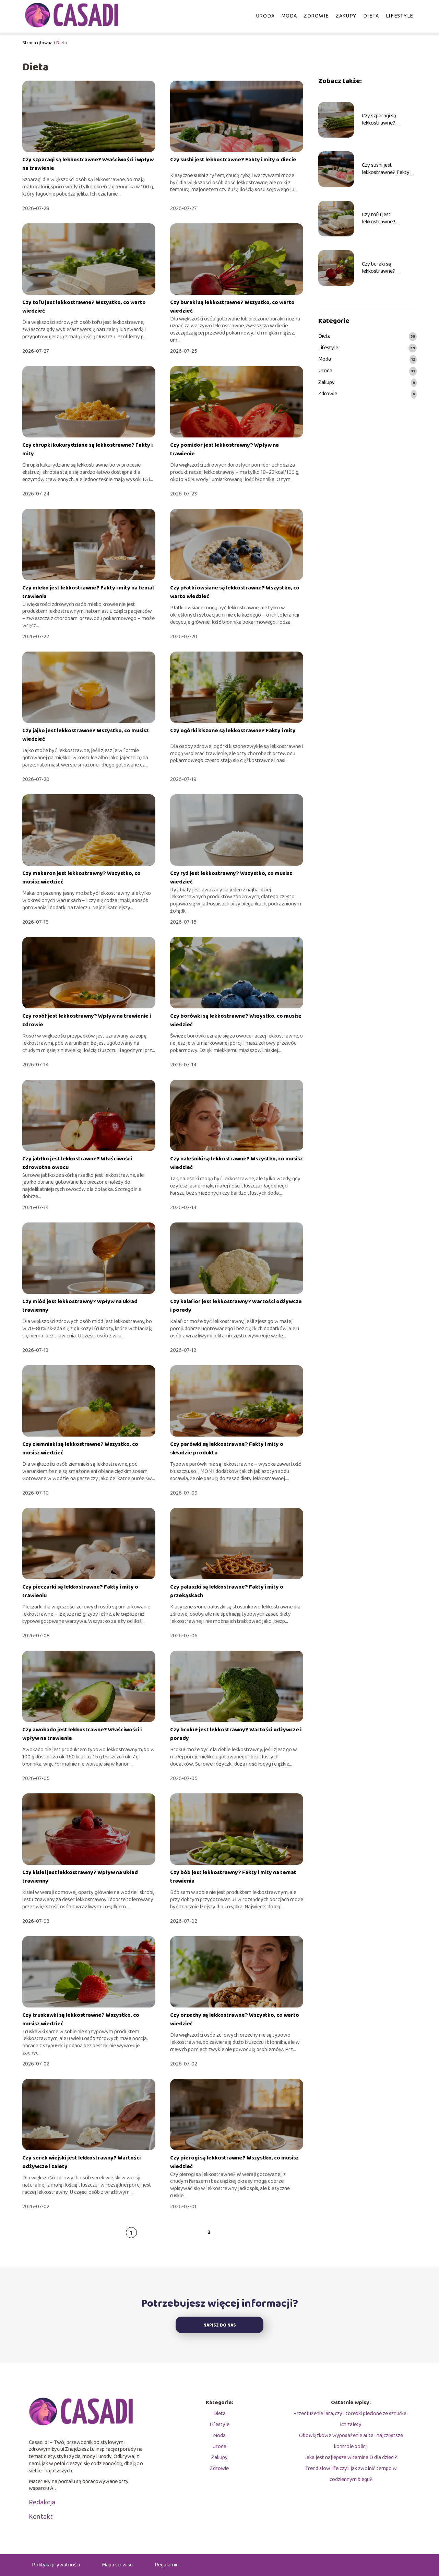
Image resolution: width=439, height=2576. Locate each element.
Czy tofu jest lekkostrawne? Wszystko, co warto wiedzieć (84, 307)
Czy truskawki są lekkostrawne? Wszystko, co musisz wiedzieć (81, 2019)
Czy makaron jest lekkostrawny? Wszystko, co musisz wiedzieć (81, 877)
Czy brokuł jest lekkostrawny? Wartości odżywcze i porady (236, 1734)
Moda (289, 16)
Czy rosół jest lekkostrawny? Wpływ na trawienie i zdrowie (87, 1020)
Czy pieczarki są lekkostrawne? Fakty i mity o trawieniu (80, 1591)
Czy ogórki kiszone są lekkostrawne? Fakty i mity (233, 731)
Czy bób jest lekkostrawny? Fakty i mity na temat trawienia (233, 1877)
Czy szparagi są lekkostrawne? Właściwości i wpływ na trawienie (88, 164)
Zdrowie (316, 16)
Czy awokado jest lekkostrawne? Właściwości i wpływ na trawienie (82, 1734)
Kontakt (41, 2517)
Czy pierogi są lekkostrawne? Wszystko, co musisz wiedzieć (234, 2162)
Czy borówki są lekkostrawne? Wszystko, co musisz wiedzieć (236, 1020)
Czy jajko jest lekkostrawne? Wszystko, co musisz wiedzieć (86, 735)
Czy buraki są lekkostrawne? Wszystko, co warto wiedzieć (232, 307)
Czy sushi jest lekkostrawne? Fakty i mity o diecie (233, 160)
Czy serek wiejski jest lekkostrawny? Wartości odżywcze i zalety (81, 2162)
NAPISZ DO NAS (220, 2325)
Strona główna (37, 43)
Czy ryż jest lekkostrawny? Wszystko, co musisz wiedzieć (231, 877)
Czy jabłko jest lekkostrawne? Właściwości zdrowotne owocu (77, 1163)
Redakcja (42, 2502)
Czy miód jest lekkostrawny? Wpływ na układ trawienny (80, 1306)
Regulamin (167, 2565)
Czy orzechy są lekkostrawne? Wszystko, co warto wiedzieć (235, 2019)
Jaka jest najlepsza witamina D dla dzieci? (351, 2457)
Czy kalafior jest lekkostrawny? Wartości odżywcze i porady (236, 1306)
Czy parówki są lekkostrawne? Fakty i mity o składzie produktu (227, 1448)
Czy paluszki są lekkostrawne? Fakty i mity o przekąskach (227, 1591)
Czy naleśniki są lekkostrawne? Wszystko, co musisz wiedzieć (236, 1163)
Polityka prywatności (56, 2565)
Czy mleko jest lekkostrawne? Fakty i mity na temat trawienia (88, 592)
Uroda (265, 16)
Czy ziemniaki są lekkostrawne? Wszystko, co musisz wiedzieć (80, 1448)
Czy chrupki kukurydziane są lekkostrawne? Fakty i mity (87, 449)
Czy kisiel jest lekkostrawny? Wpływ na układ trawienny (80, 1877)
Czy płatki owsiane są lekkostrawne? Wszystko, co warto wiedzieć (235, 592)
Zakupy (346, 16)
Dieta (371, 16)
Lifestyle (400, 16)
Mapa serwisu (117, 2565)
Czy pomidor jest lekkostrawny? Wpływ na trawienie (224, 449)
